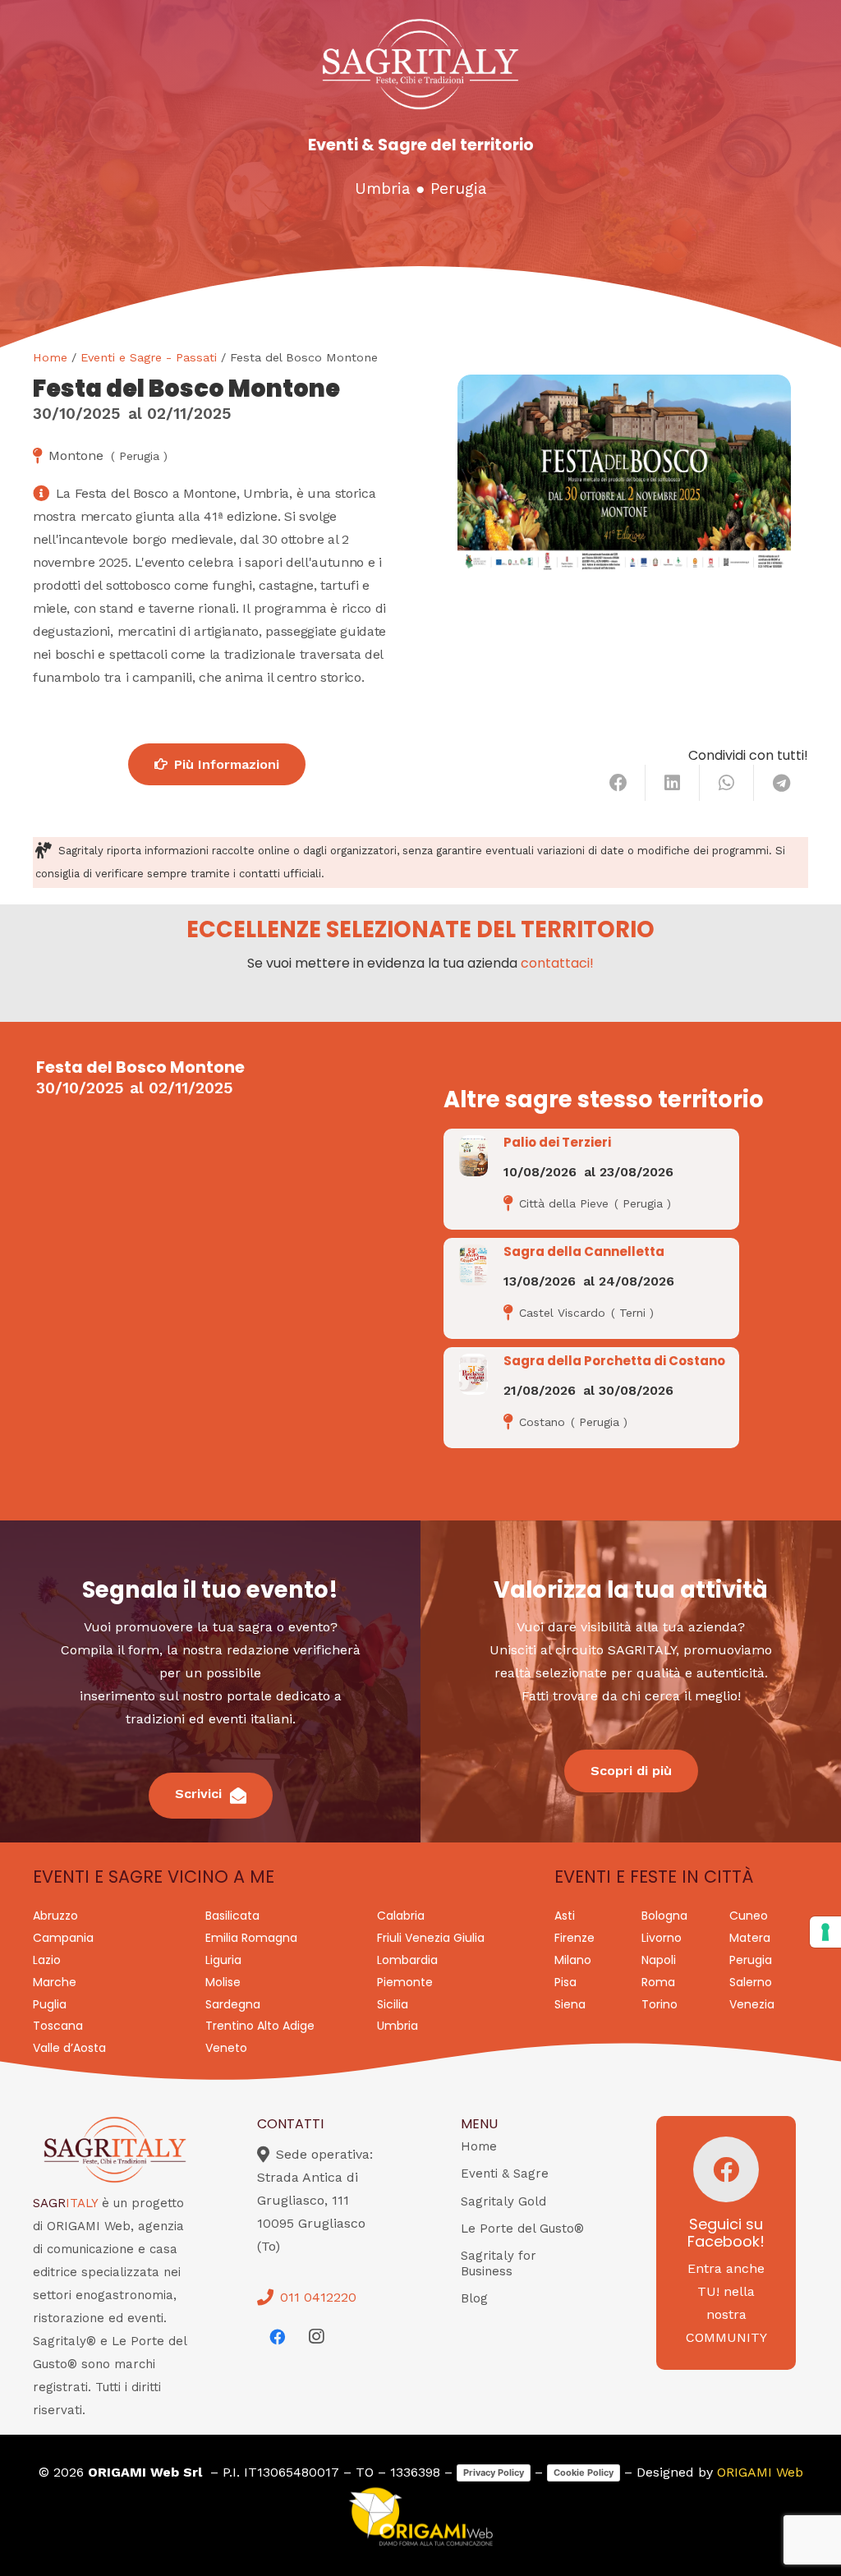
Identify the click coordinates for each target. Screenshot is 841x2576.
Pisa (565, 1982)
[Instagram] (316, 2337)
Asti (565, 1916)
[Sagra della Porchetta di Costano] (473, 1374)
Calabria (401, 1916)
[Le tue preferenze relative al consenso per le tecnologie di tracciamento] (825, 1932)
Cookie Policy (584, 2472)
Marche (55, 1982)
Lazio (47, 1960)
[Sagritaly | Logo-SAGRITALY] (420, 64)
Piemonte (405, 1982)
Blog (474, 2298)
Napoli (659, 1960)
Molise (223, 1982)
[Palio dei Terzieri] (473, 1156)
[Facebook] (277, 2337)
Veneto (226, 2048)
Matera (750, 1938)
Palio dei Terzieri (557, 1142)
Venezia (752, 2004)
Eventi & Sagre (505, 2173)
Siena (570, 2004)
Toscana (58, 2026)
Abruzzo (55, 1916)
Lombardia (407, 1960)
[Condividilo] (618, 783)
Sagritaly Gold (503, 2201)
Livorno (662, 1938)
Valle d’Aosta (69, 2048)
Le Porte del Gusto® (522, 2229)
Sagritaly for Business (499, 2263)
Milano (573, 1960)
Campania (63, 1938)
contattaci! (557, 963)
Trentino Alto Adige (260, 2026)
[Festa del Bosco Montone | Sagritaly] (624, 473)
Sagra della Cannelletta (584, 1251)
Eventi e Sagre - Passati (149, 357)
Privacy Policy (494, 2472)
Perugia (458, 189)
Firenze (574, 1938)
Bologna (664, 1916)
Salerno (751, 1982)
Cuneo (749, 1916)
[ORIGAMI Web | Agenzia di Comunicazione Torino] (420, 2517)
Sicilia (393, 2004)
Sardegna (233, 2004)
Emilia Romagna (251, 1938)
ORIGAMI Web (760, 2472)
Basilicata (232, 1916)
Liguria (223, 1960)
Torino (659, 2004)
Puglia (50, 2004)
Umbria (382, 189)
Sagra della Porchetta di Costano (614, 1361)
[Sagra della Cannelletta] (473, 1265)
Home (50, 357)
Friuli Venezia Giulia (431, 1938)
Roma (658, 1982)
